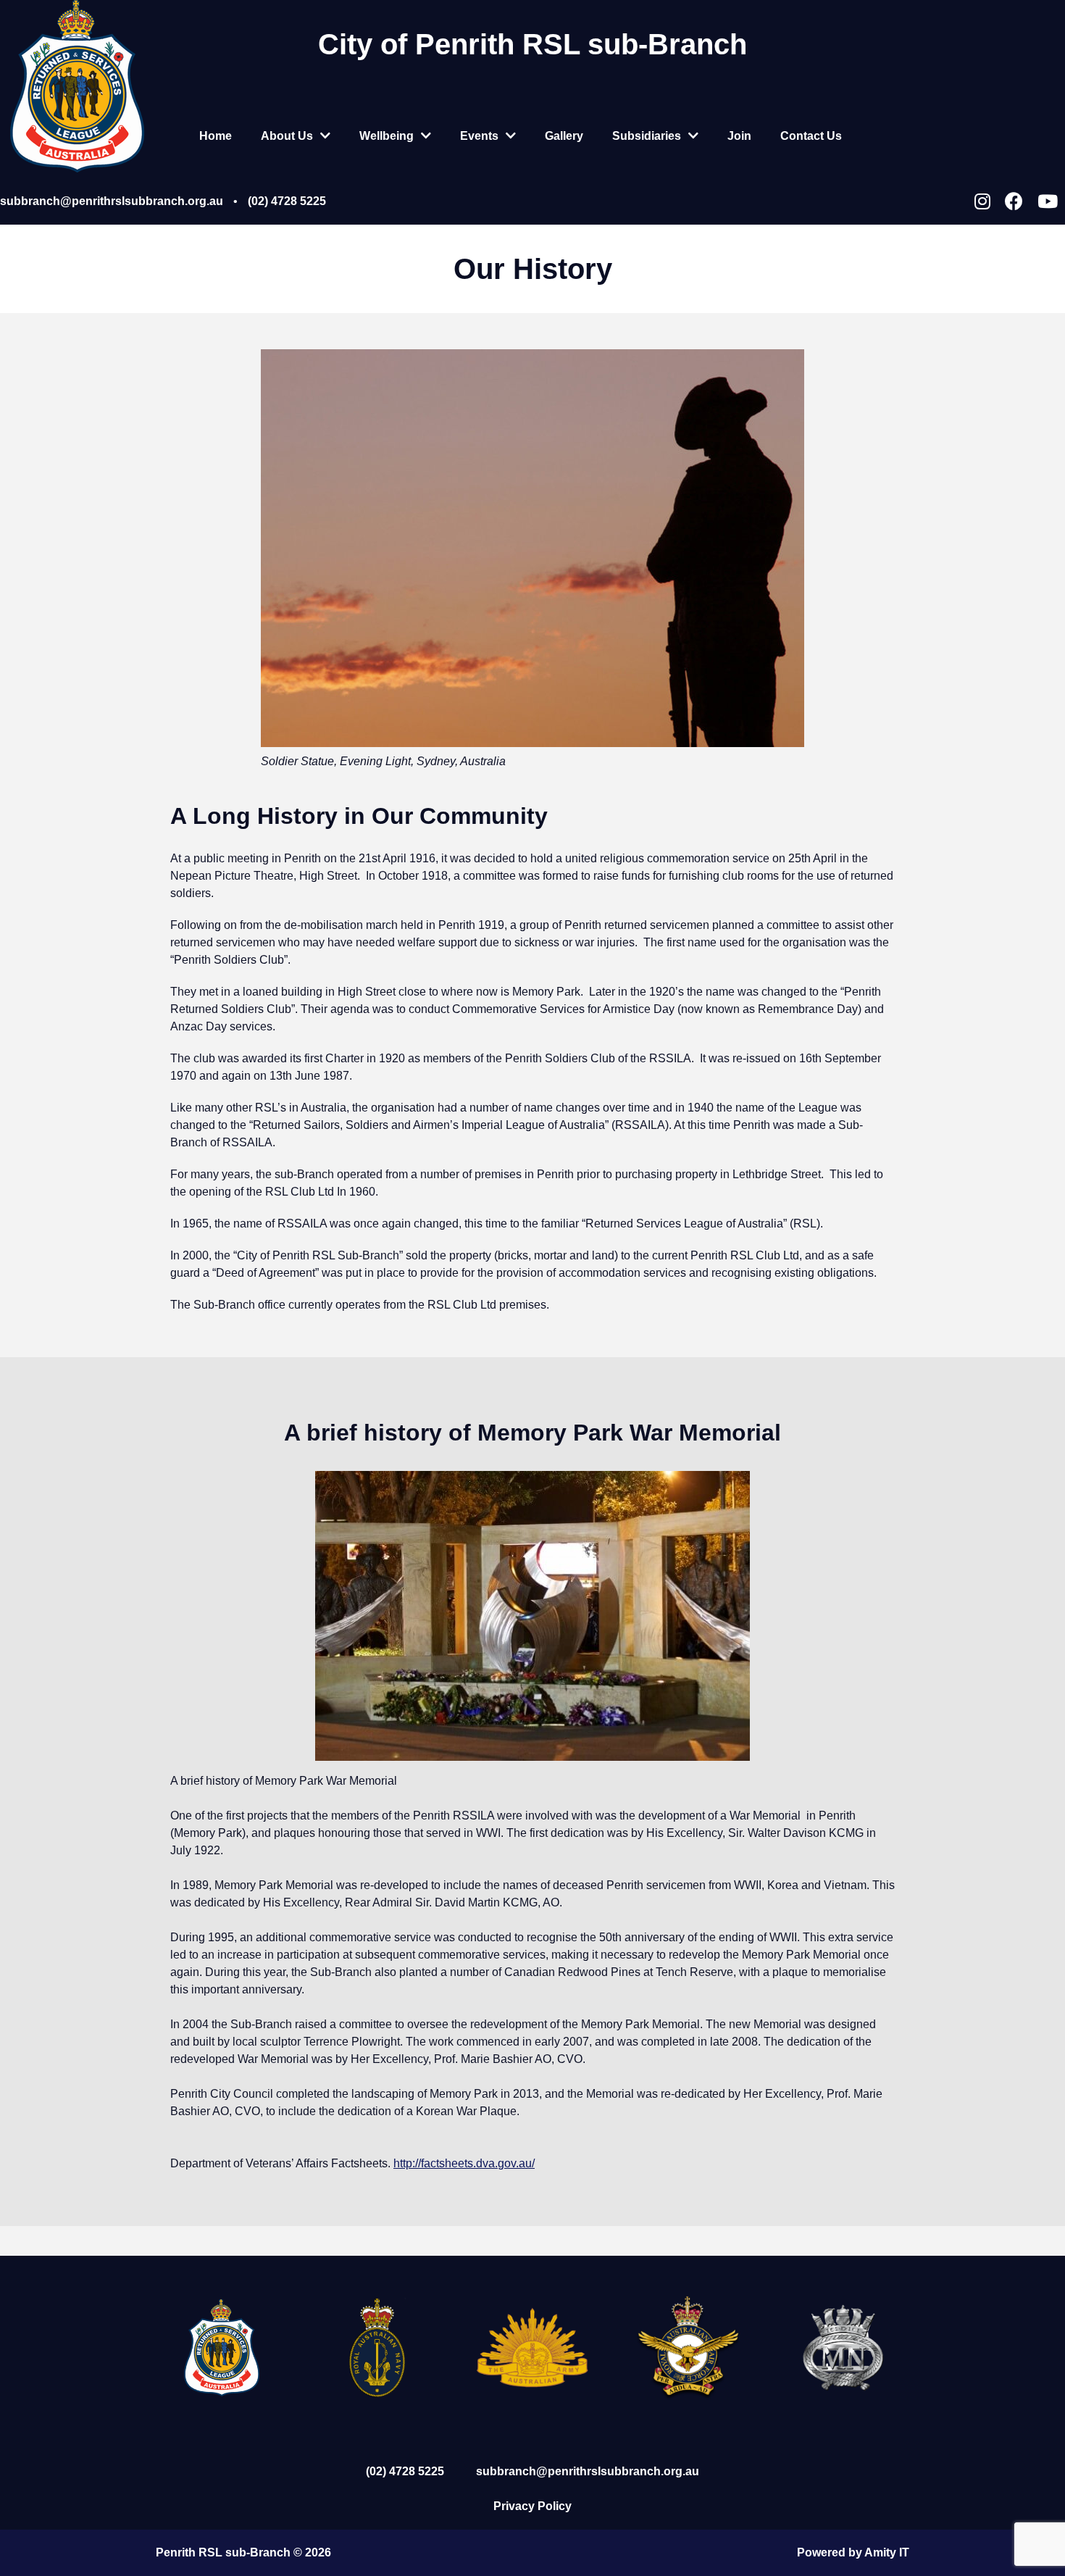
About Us (287, 136)
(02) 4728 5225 (287, 201)
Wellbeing (387, 136)
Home (216, 136)
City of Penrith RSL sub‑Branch (532, 44)
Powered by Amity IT (853, 2552)
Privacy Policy (532, 2506)
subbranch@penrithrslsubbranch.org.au (112, 201)
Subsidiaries (647, 136)
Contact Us (811, 136)
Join (739, 136)
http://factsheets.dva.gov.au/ (464, 2163)
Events (479, 136)
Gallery (564, 136)
